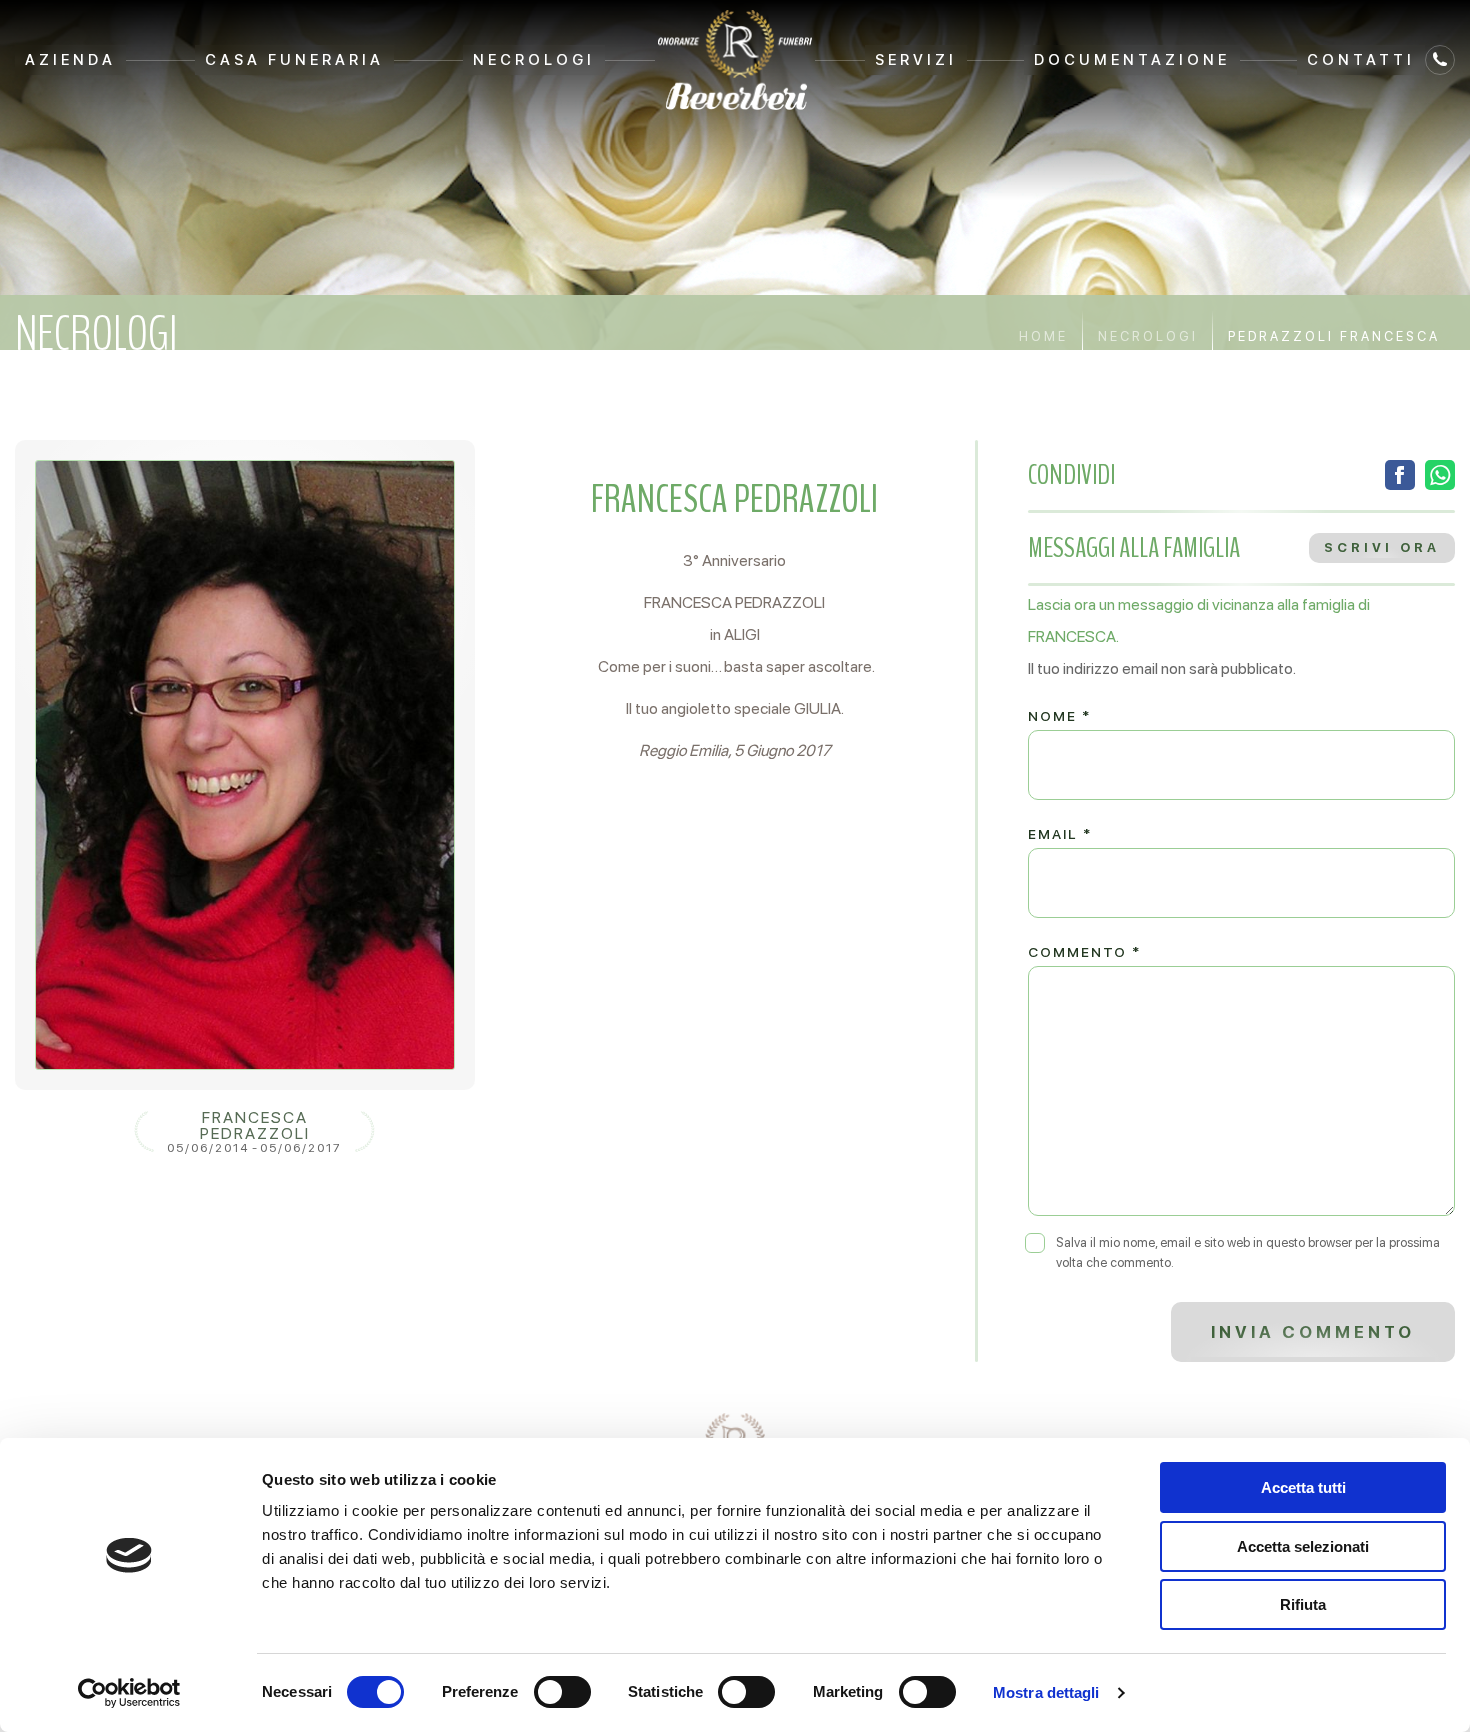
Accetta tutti (1303, 1487)
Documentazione (1132, 60)
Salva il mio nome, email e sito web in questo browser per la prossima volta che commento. (1248, 1252)
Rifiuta (1303, 1604)
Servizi (916, 60)
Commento (1084, 952)
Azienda (70, 60)
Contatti (1361, 60)
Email (1060, 834)
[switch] (562, 1692)
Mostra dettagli (1046, 1692)
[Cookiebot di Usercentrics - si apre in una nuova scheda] (129, 1693)
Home (1043, 336)
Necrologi (534, 60)
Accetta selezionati (1303, 1546)
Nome (1059, 716)
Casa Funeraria (294, 60)
